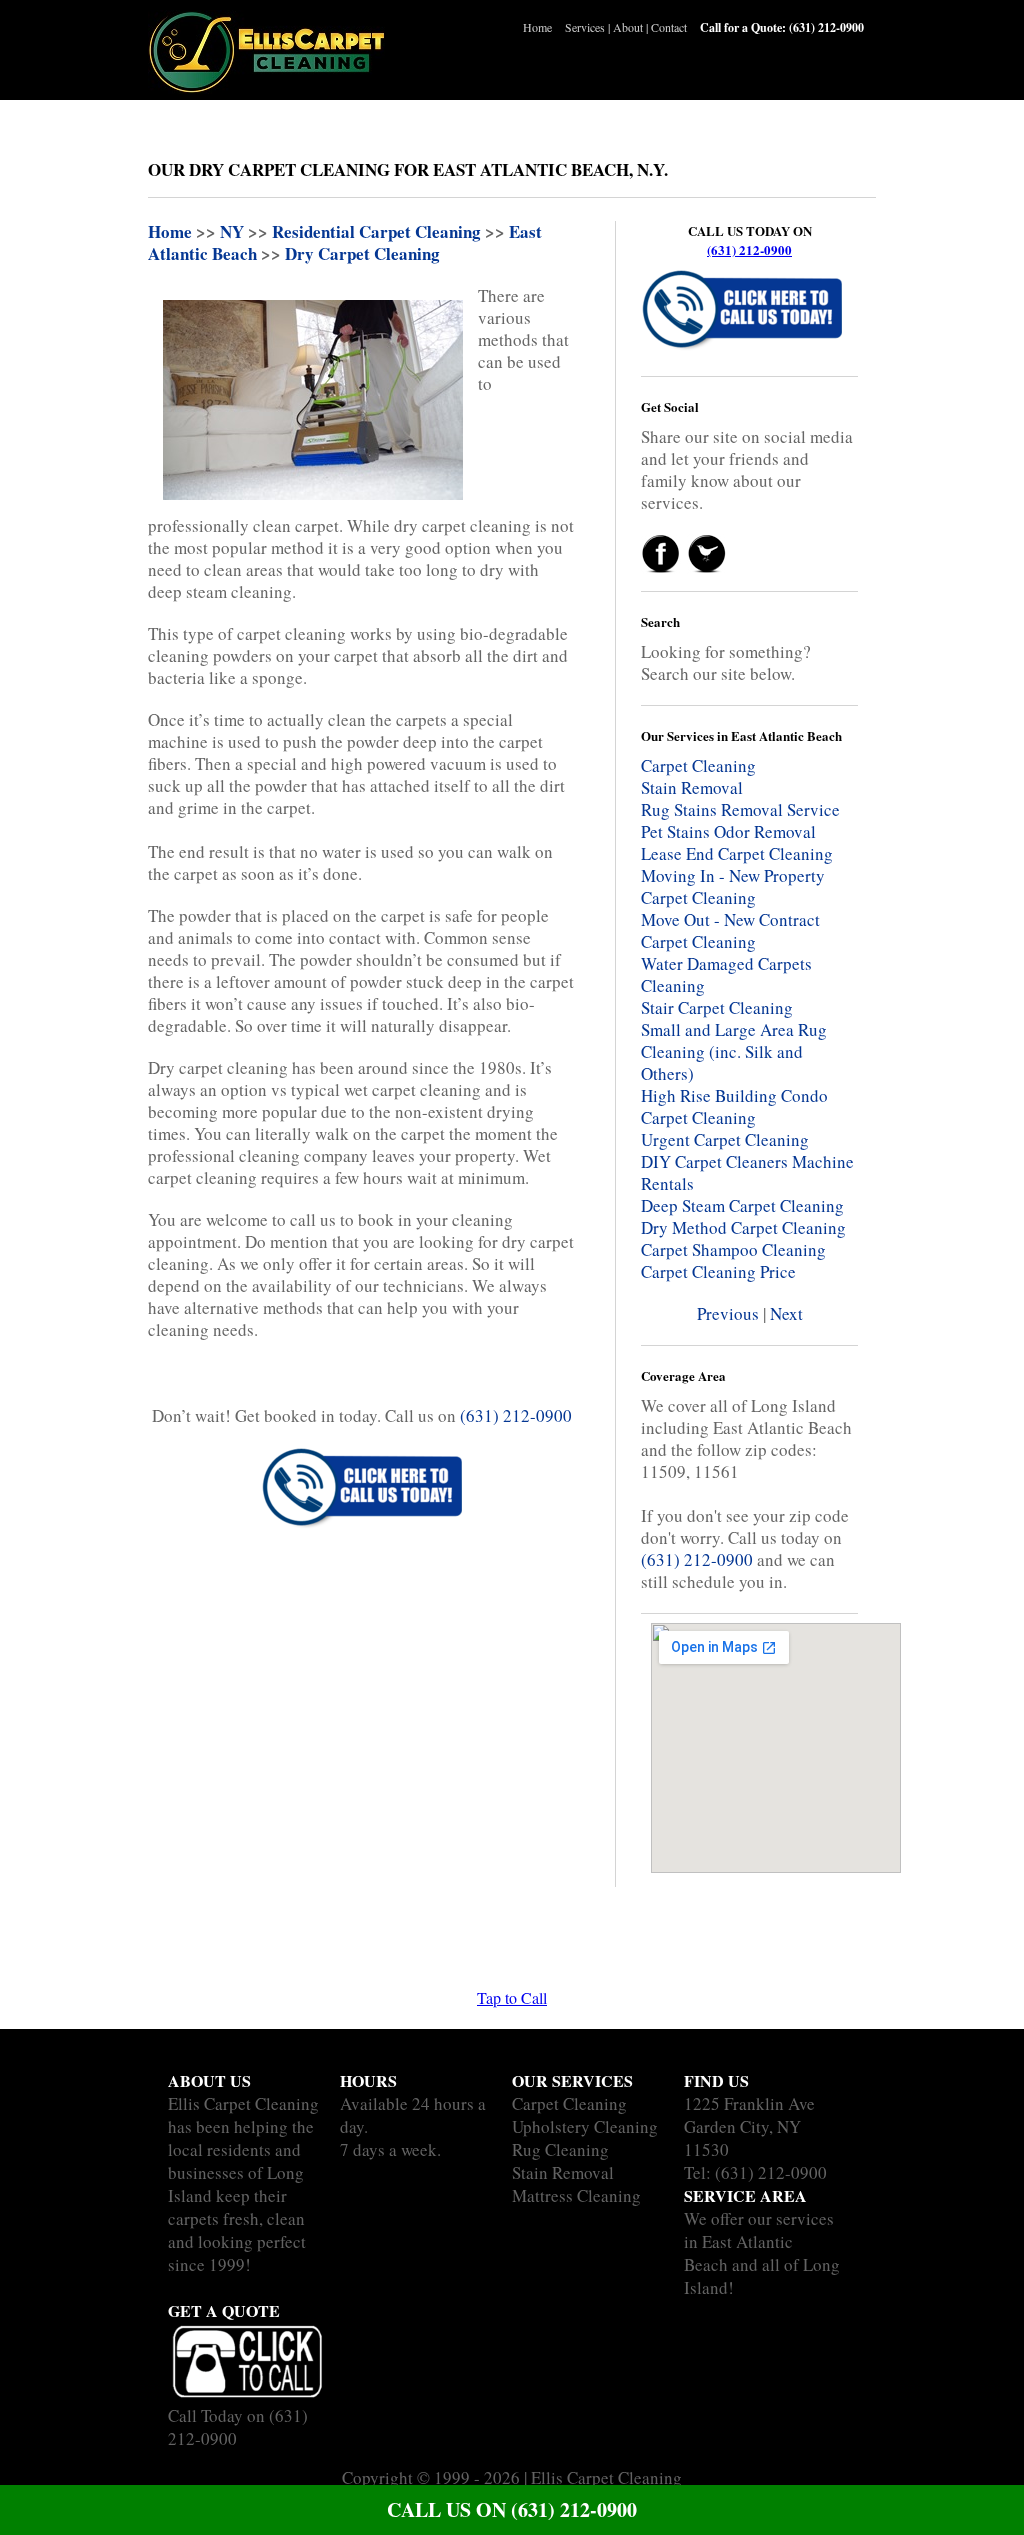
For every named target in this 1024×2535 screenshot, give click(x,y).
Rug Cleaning (560, 2149)
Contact (669, 27)
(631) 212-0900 (749, 249)
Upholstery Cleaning (585, 2126)
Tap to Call (512, 1997)
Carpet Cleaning (569, 2103)
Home (537, 27)
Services (585, 27)
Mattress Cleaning (576, 2195)
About (628, 27)
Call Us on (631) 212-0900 (512, 2509)
